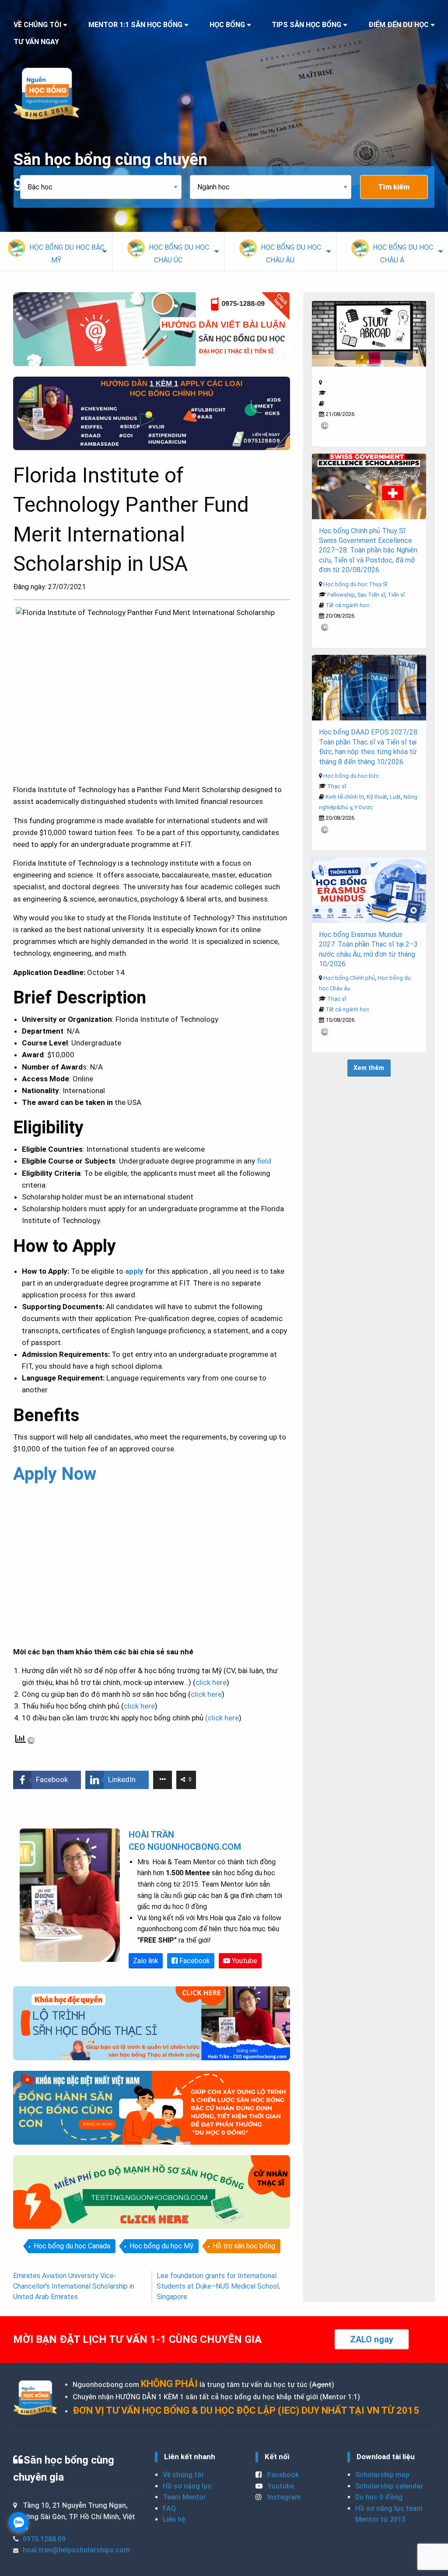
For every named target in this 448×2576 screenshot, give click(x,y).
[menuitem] (56, 252)
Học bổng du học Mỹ (161, 2246)
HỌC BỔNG (227, 25)
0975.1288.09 (44, 2539)
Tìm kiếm (394, 187)
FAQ (169, 2508)
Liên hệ (174, 2519)
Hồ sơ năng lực (187, 2486)
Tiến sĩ (396, 595)
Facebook (194, 1961)
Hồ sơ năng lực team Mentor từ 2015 (389, 2514)
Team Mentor (184, 2497)
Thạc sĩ (337, 786)
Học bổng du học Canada (72, 2246)
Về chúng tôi (183, 2475)
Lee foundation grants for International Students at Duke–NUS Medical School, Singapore (218, 2286)
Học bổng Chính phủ (349, 978)
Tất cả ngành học (347, 605)
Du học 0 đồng (379, 2497)
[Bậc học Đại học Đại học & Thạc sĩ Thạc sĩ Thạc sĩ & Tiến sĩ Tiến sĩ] (105, 187)
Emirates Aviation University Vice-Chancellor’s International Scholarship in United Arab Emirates (74, 2286)
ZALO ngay (372, 2339)
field (264, 1161)
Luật (395, 797)
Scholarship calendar (389, 2486)
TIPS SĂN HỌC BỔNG (306, 25)
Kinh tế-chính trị (345, 797)
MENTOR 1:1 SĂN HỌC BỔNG (135, 25)
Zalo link (146, 1961)
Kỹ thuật (377, 797)
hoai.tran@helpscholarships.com (76, 2550)
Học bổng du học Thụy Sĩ (355, 584)
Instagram (283, 2497)
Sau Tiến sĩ (371, 595)
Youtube (244, 1961)
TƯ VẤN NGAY (36, 42)
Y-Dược (364, 807)
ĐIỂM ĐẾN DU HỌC (399, 25)
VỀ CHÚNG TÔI (37, 25)
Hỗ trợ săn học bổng (244, 2246)
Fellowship (341, 595)
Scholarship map (382, 2475)
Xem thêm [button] (369, 1068)
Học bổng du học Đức (351, 776)
